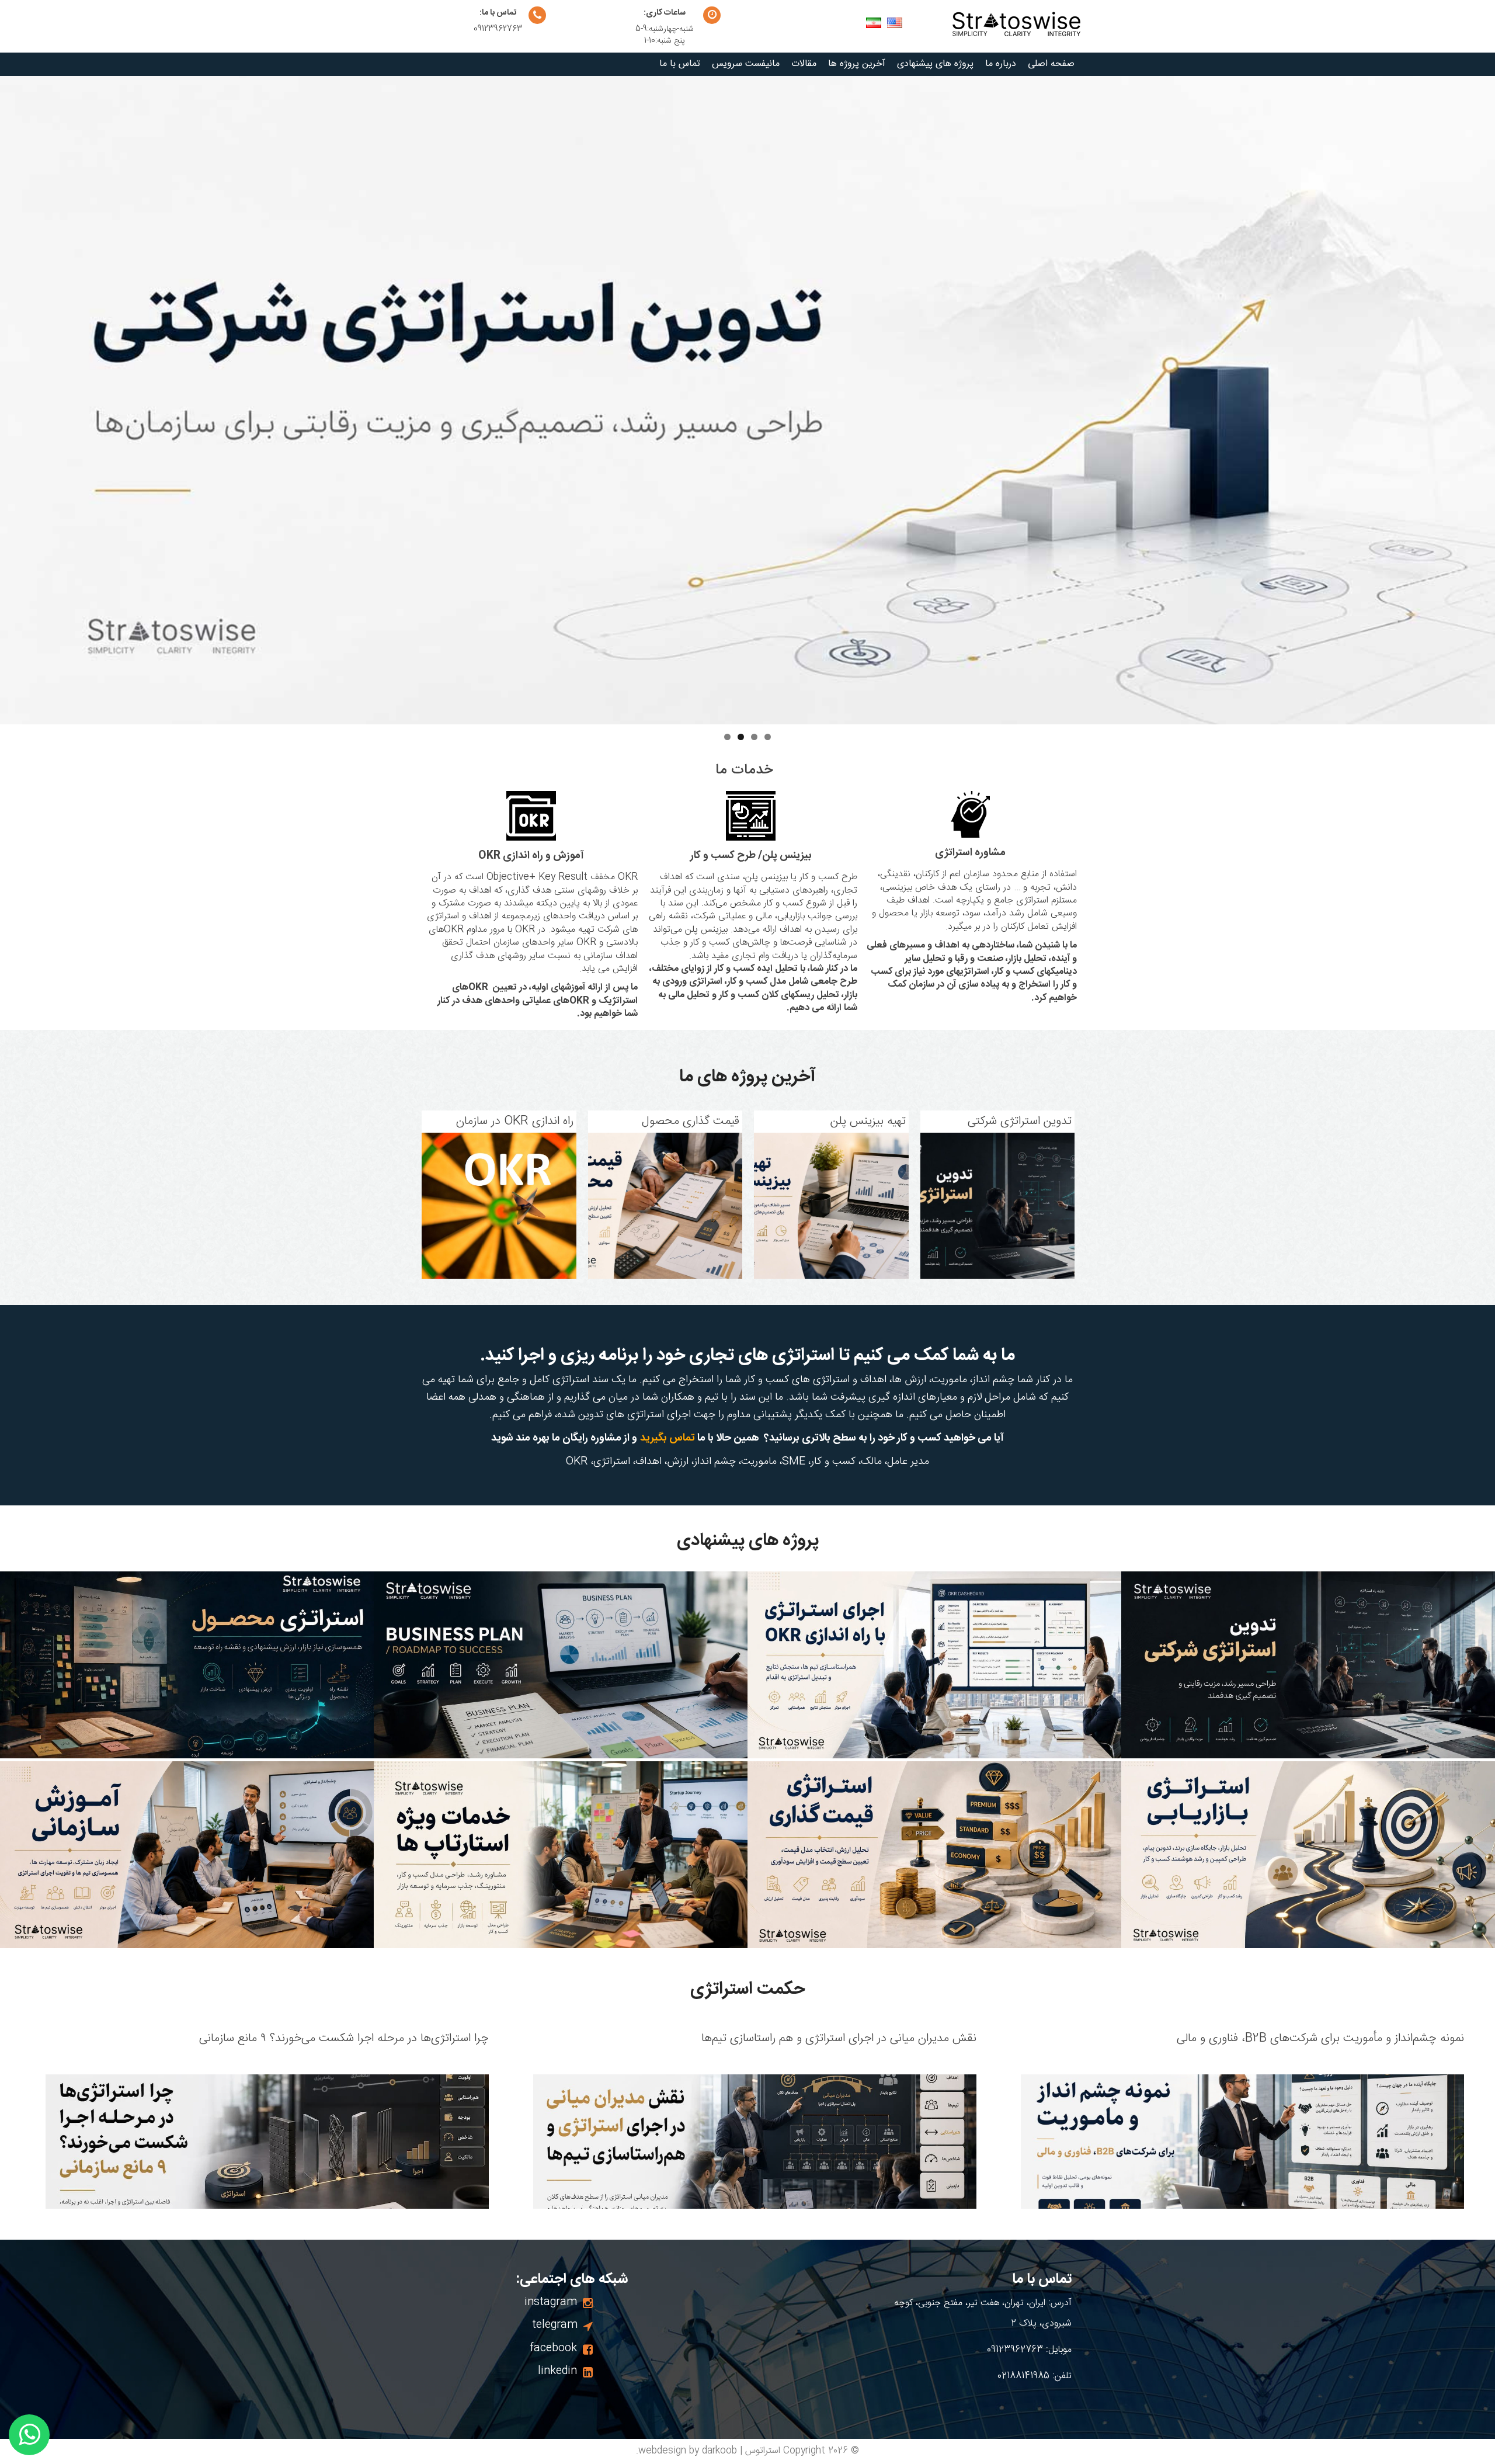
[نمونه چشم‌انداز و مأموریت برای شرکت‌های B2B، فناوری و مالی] (1242, 2147)
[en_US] (895, 23)
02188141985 (1023, 2376)
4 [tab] (727, 737)
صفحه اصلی (1051, 64)
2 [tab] (754, 737)
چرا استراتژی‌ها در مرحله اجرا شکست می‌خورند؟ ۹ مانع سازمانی (344, 2039)
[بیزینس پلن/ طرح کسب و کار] (561, 1665)
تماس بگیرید (669, 1438)
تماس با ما (680, 64)
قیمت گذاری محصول (691, 1122)
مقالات (804, 64)
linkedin (557, 2371)
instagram (551, 2302)
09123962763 (498, 29)
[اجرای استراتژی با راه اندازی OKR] (934, 1665)
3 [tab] (741, 737)
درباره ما (1001, 64)
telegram (555, 2325)
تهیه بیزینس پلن (868, 1122)
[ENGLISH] (874, 23)
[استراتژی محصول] (187, 1665)
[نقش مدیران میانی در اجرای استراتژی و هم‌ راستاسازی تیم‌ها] (755, 2147)
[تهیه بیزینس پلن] (831, 1206)
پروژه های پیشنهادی (935, 64)
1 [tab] (768, 737)
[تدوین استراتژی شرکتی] (997, 1206)
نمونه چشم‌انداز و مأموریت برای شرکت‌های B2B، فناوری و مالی (1320, 2039)
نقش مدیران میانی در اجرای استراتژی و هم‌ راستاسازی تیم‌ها (839, 2039)
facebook (553, 2348)
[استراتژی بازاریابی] (1308, 1855)
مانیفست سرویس (746, 64)
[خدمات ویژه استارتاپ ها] (561, 1855)
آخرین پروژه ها (857, 64)
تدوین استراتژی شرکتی (1020, 1122)
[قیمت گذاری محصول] (665, 1206)
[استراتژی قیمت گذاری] (934, 1855)
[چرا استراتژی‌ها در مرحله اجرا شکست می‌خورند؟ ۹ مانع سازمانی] (267, 2147)
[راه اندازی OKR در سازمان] (499, 1206)
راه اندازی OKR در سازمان (514, 1122)
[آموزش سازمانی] (187, 1855)
